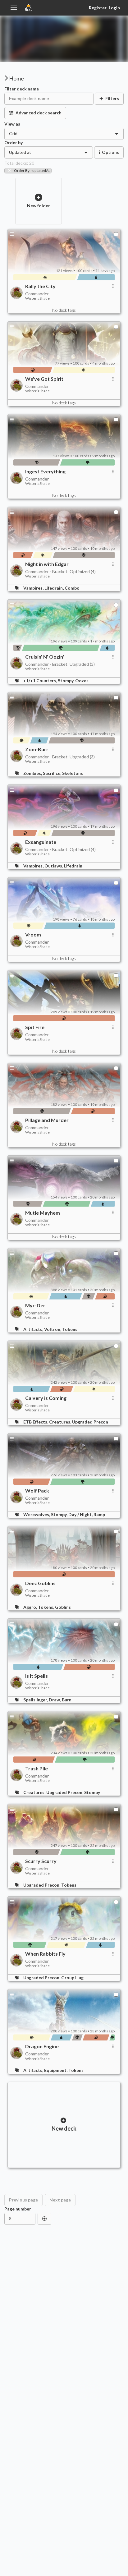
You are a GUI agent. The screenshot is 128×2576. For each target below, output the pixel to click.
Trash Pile (37, 1769)
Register (98, 8)
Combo (72, 588)
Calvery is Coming (46, 1398)
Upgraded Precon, (65, 1792)
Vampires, (34, 588)
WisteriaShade (37, 298)
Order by (14, 143)
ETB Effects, (36, 1422)
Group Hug (72, 1978)
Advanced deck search (39, 113)
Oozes (82, 681)
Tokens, (46, 1607)
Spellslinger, (36, 1700)
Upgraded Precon (90, 1422)
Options (110, 152)
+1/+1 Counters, (41, 681)
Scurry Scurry (41, 1861)
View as (12, 124)
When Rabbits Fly (45, 1954)
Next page (60, 2200)
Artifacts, (34, 1329)
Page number (18, 2209)
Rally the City (40, 286)
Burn (67, 1700)
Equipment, (56, 2070)
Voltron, (53, 1329)
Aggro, (31, 1607)
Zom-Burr (37, 749)
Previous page (23, 2200)
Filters (112, 98)
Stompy (92, 1792)
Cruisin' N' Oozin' (45, 657)
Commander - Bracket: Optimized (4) (60, 571)
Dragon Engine (42, 2046)
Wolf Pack (37, 1491)
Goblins (63, 1607)
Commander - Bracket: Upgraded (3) (60, 664)
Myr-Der (35, 1305)
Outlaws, (54, 866)
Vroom (33, 935)
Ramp (99, 1514)
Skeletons (73, 773)
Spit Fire (35, 1027)
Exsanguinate (41, 842)
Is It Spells (37, 1676)
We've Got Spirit (44, 379)
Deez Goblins (40, 1583)
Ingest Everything (45, 471)
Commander (37, 294)
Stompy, (66, 681)
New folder (39, 206)
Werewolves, (37, 1514)
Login (114, 8)
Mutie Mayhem (43, 1213)
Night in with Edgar (47, 564)
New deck (64, 2128)
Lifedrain (73, 866)
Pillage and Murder (47, 1120)
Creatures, (61, 1422)
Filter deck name (22, 89)
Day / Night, (81, 1514)
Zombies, (33, 773)
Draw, (55, 1700)
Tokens (70, 1329)
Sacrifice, (53, 773)
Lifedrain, (55, 588)
